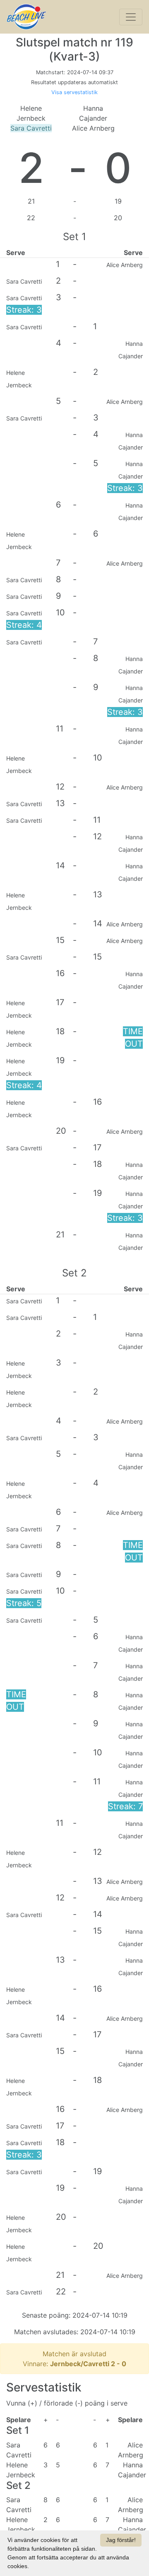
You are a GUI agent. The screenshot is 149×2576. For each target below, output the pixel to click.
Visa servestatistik (74, 92)
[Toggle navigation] (131, 17)
